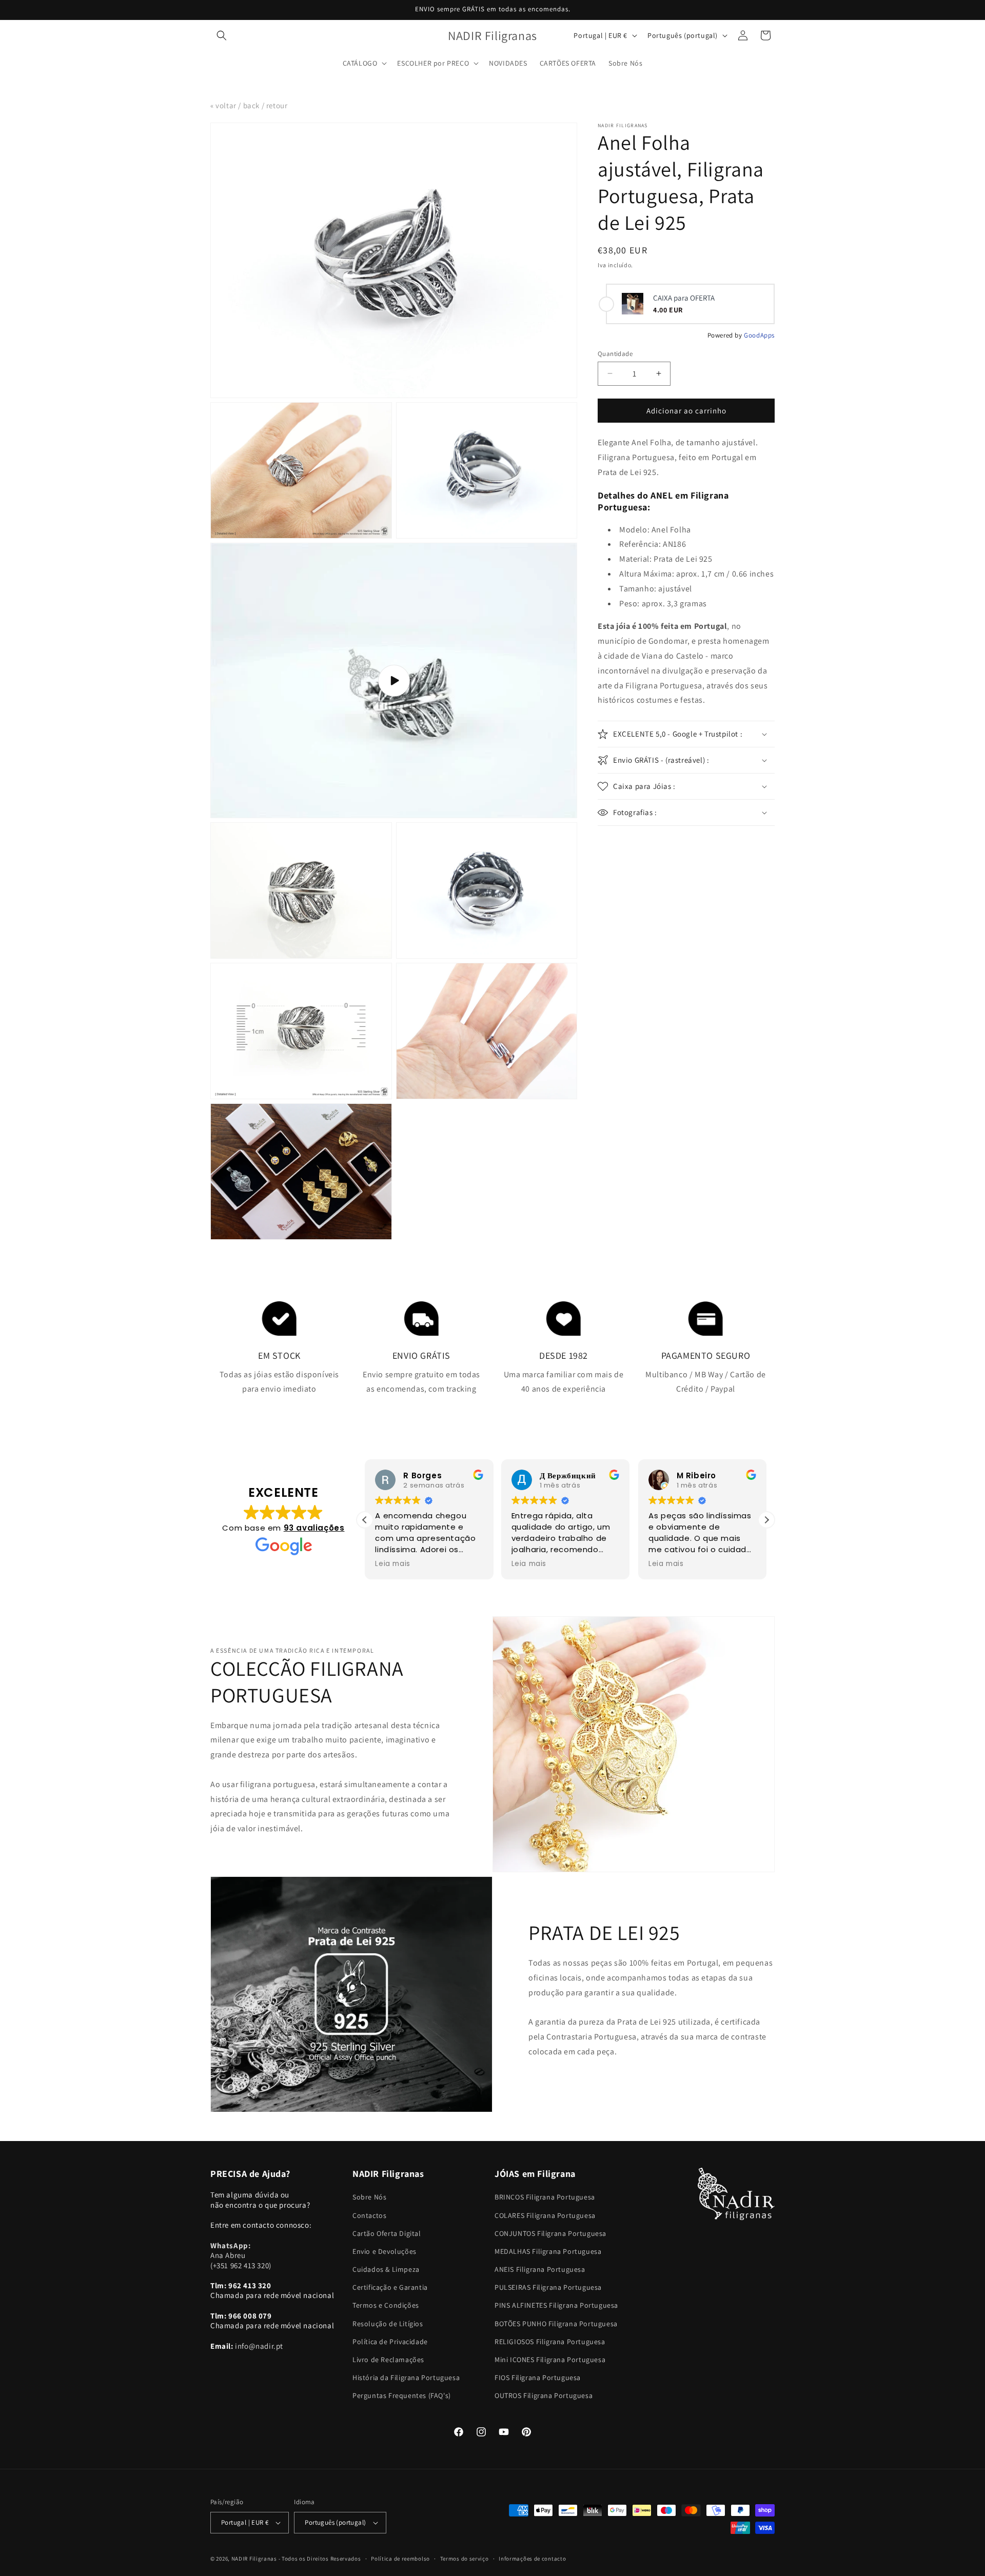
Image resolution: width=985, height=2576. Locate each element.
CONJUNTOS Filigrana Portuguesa (550, 2233)
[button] (222, 35)
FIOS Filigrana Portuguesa (538, 2377)
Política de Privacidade (390, 2342)
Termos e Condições (386, 2305)
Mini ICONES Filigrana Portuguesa (550, 2360)
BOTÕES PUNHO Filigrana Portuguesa (556, 2324)
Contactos (369, 2215)
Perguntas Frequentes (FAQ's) (402, 2395)
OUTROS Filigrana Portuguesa (544, 2395)
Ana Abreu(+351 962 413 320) (241, 2255)
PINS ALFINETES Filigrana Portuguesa (556, 2305)
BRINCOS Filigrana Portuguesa (545, 2197)
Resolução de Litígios (388, 2324)
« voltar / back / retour (249, 105)
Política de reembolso (400, 2559)
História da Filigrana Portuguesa (406, 2377)
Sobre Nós (369, 2197)
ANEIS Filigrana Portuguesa (540, 2269)
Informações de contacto (532, 2559)
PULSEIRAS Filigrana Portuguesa (548, 2287)
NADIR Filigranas (255, 2559)
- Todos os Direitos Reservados (320, 2559)
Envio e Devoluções (385, 2251)
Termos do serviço (465, 2559)
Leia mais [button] (392, 1564)
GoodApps (759, 335)
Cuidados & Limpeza (386, 2269)
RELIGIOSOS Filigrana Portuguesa (550, 2342)
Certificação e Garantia (390, 2287)
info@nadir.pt (259, 2346)
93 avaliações (314, 1528)
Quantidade (615, 353)
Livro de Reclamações (388, 2360)
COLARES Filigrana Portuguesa (545, 2215)
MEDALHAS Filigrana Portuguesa (548, 2251)
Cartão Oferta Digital (387, 2233)
